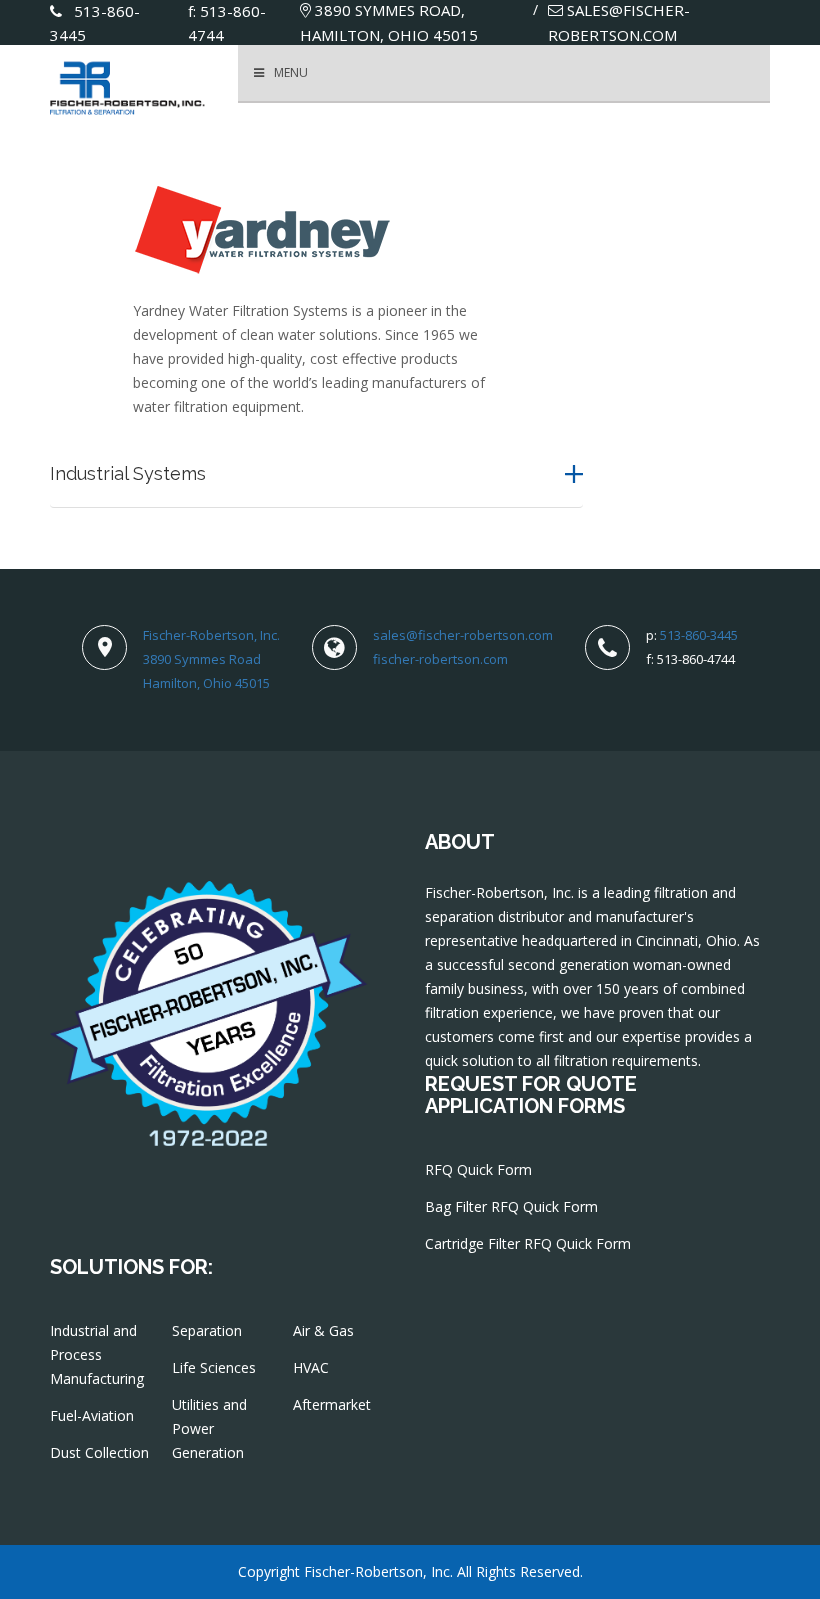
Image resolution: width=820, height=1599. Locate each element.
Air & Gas (323, 1330)
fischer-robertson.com (440, 659)
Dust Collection (99, 1452)
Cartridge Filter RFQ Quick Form (528, 1243)
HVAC (311, 1367)
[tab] (316, 473)
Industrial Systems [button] (128, 473)
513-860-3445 (699, 635)
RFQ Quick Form (478, 1169)
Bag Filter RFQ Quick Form (511, 1206)
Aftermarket (332, 1404)
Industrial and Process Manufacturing (97, 1354)
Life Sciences (214, 1367)
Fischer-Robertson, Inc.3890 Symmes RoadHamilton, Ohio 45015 (211, 659)
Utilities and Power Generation (209, 1428)
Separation (207, 1330)
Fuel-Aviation (92, 1415)
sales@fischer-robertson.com (463, 635)
